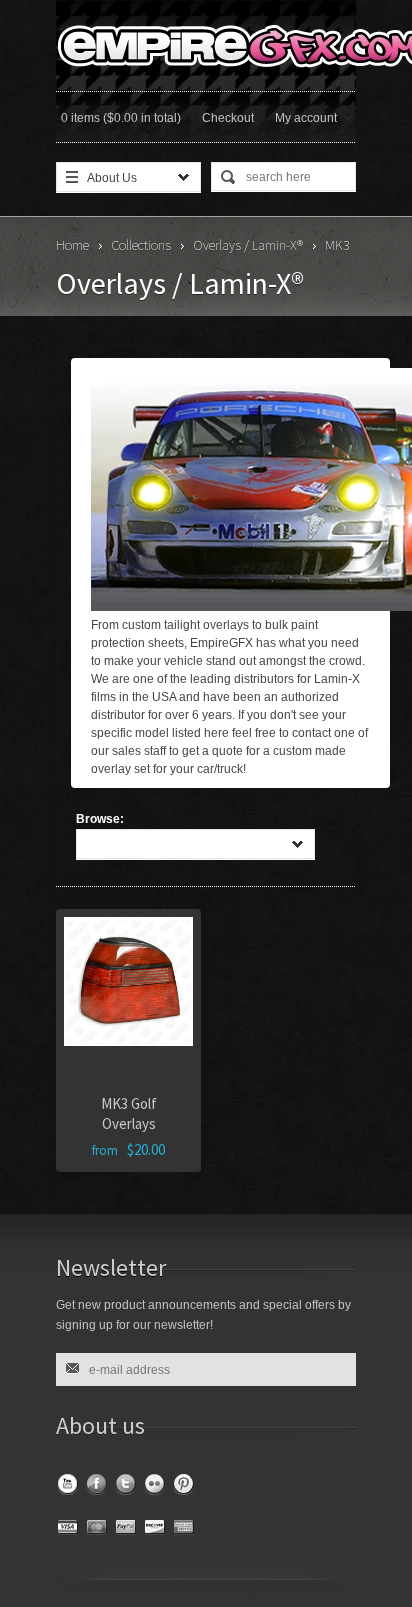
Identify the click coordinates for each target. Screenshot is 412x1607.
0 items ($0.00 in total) (121, 118)
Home (72, 245)
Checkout (228, 118)
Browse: (100, 819)
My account (306, 118)
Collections (141, 245)
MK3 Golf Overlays (129, 1113)
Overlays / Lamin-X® (248, 245)
